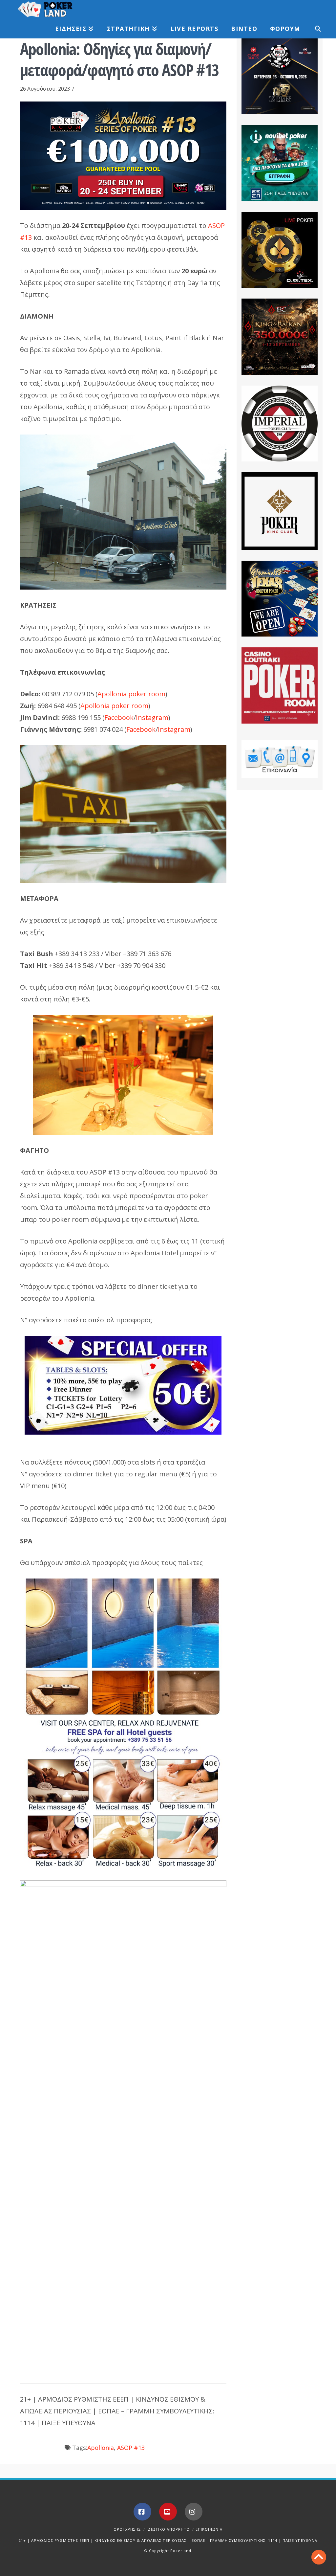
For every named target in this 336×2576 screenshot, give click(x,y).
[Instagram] (194, 2512)
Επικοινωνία (209, 2529)
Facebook (119, 717)
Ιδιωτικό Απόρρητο (168, 2529)
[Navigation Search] (314, 29)
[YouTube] (168, 2512)
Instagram (152, 717)
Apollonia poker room (131, 694)
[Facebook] (142, 2512)
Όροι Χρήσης (127, 2529)
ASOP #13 (131, 2448)
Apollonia (101, 2448)
